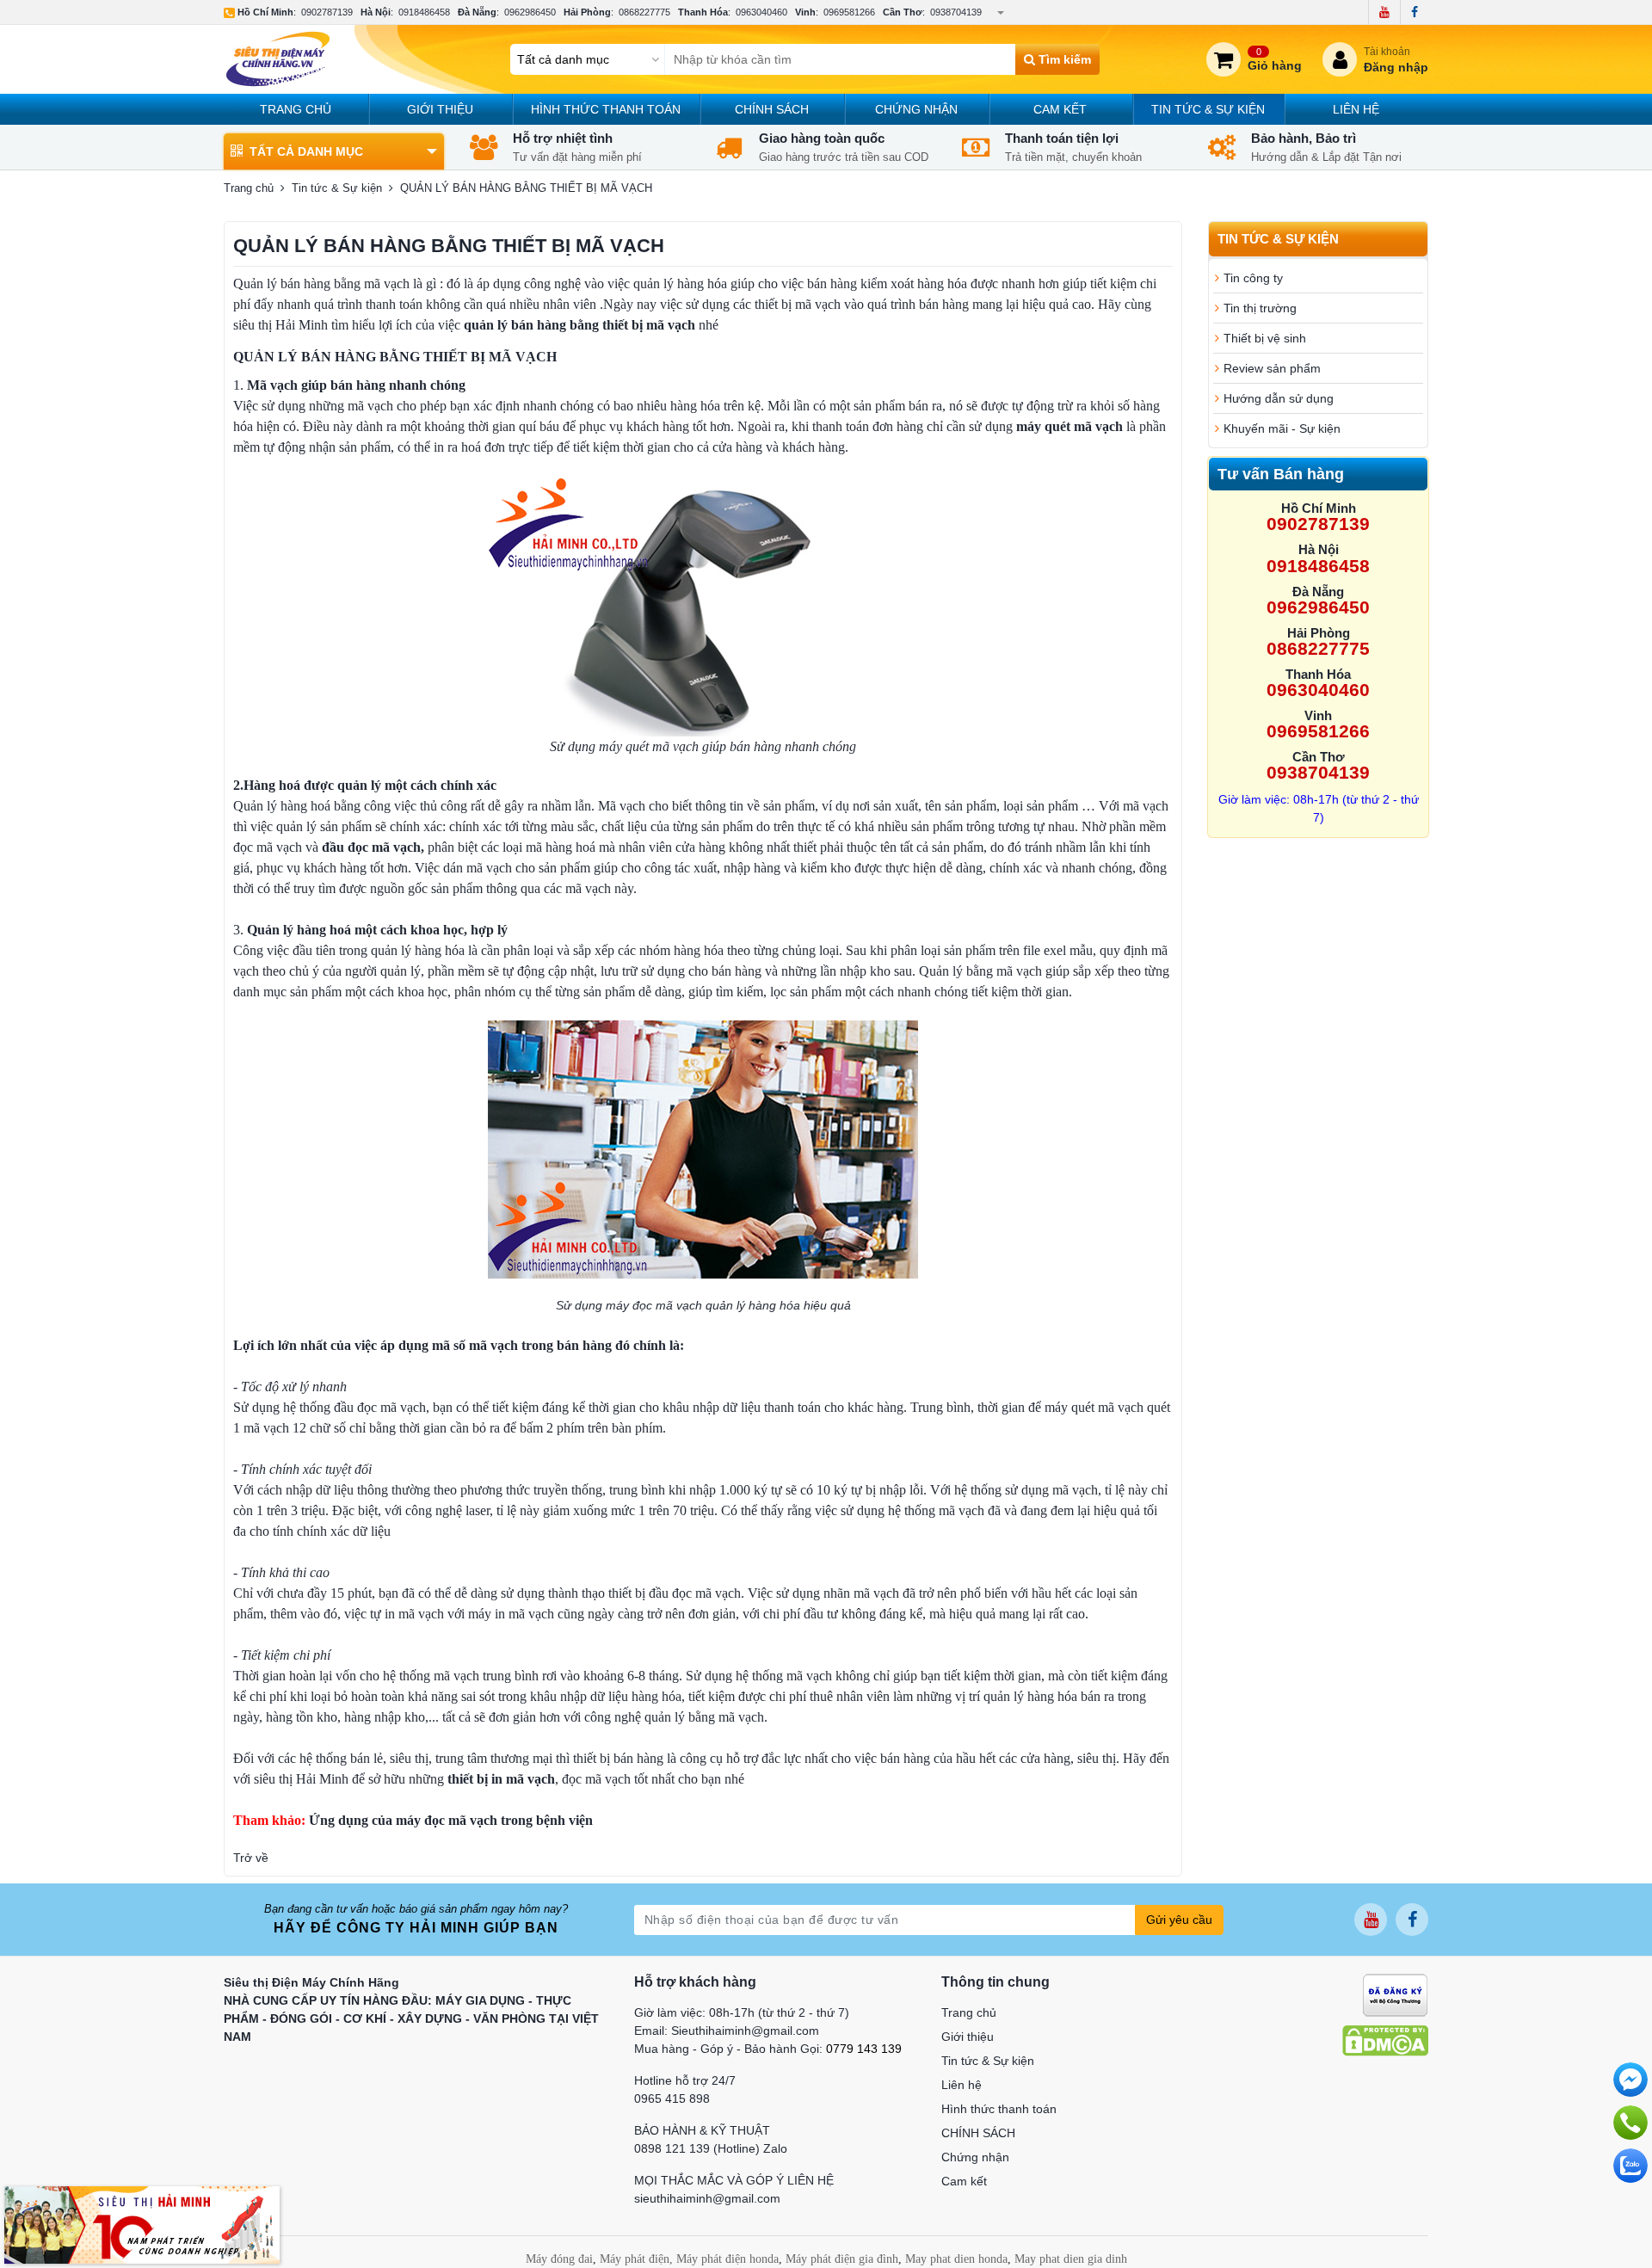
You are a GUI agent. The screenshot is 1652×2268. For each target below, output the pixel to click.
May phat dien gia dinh (1071, 2259)
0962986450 (530, 12)
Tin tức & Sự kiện (1208, 109)
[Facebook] (1414, 12)
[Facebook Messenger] (1630, 2080)
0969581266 (849, 12)
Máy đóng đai (559, 2259)
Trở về (251, 1858)
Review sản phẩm (1272, 368)
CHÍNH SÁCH (772, 109)
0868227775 (644, 12)
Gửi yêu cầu (1179, 1920)
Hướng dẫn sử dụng (1279, 398)
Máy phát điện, (636, 2259)
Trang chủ (296, 109)
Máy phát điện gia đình (842, 2259)
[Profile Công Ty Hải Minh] (142, 2224)
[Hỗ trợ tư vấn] (1630, 2123)
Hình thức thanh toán (606, 109)
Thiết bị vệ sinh (1265, 338)
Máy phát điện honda (727, 2259)
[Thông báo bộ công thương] (1395, 1994)
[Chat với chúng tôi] (1630, 2166)
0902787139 (327, 12)
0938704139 (956, 12)
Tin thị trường (1260, 308)
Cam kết (1060, 109)
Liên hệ (1356, 109)
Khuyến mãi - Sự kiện (1282, 428)
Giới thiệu (440, 109)
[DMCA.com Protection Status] (1385, 2039)
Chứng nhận (916, 109)
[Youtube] (1384, 12)
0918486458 (424, 12)
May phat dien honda (956, 2259)
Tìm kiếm (1063, 59)
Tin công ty (1253, 278)
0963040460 (761, 12)
